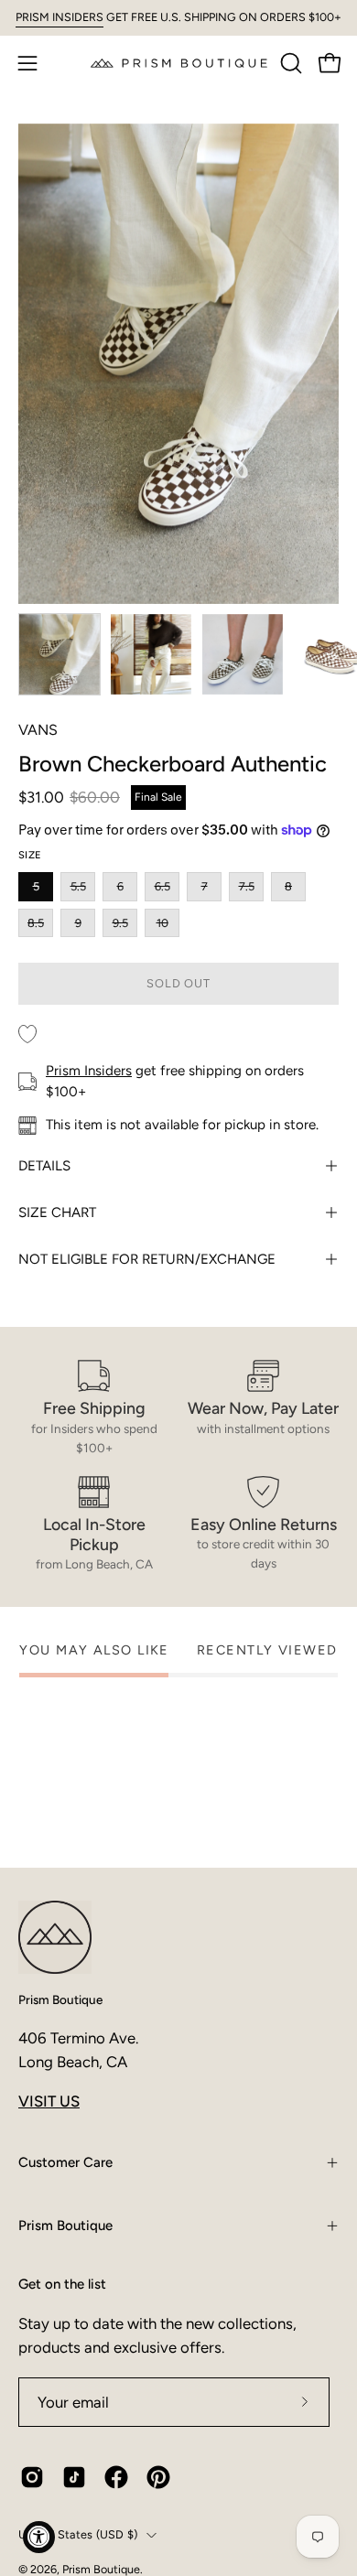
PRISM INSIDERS (59, 17)
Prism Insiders (89, 1071)
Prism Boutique (60, 1999)
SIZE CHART (57, 1213)
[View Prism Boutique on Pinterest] (158, 2477)
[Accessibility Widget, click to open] (39, 2537)
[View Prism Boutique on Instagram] (32, 2477)
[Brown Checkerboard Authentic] (59, 654)
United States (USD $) (78, 2534)
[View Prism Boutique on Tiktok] (74, 2477)
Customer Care (65, 2162)
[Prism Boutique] (179, 63)
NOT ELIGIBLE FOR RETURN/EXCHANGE (147, 1259)
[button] (289, 63)
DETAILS (44, 1166)
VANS (38, 730)
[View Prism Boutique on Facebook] (116, 2477)
